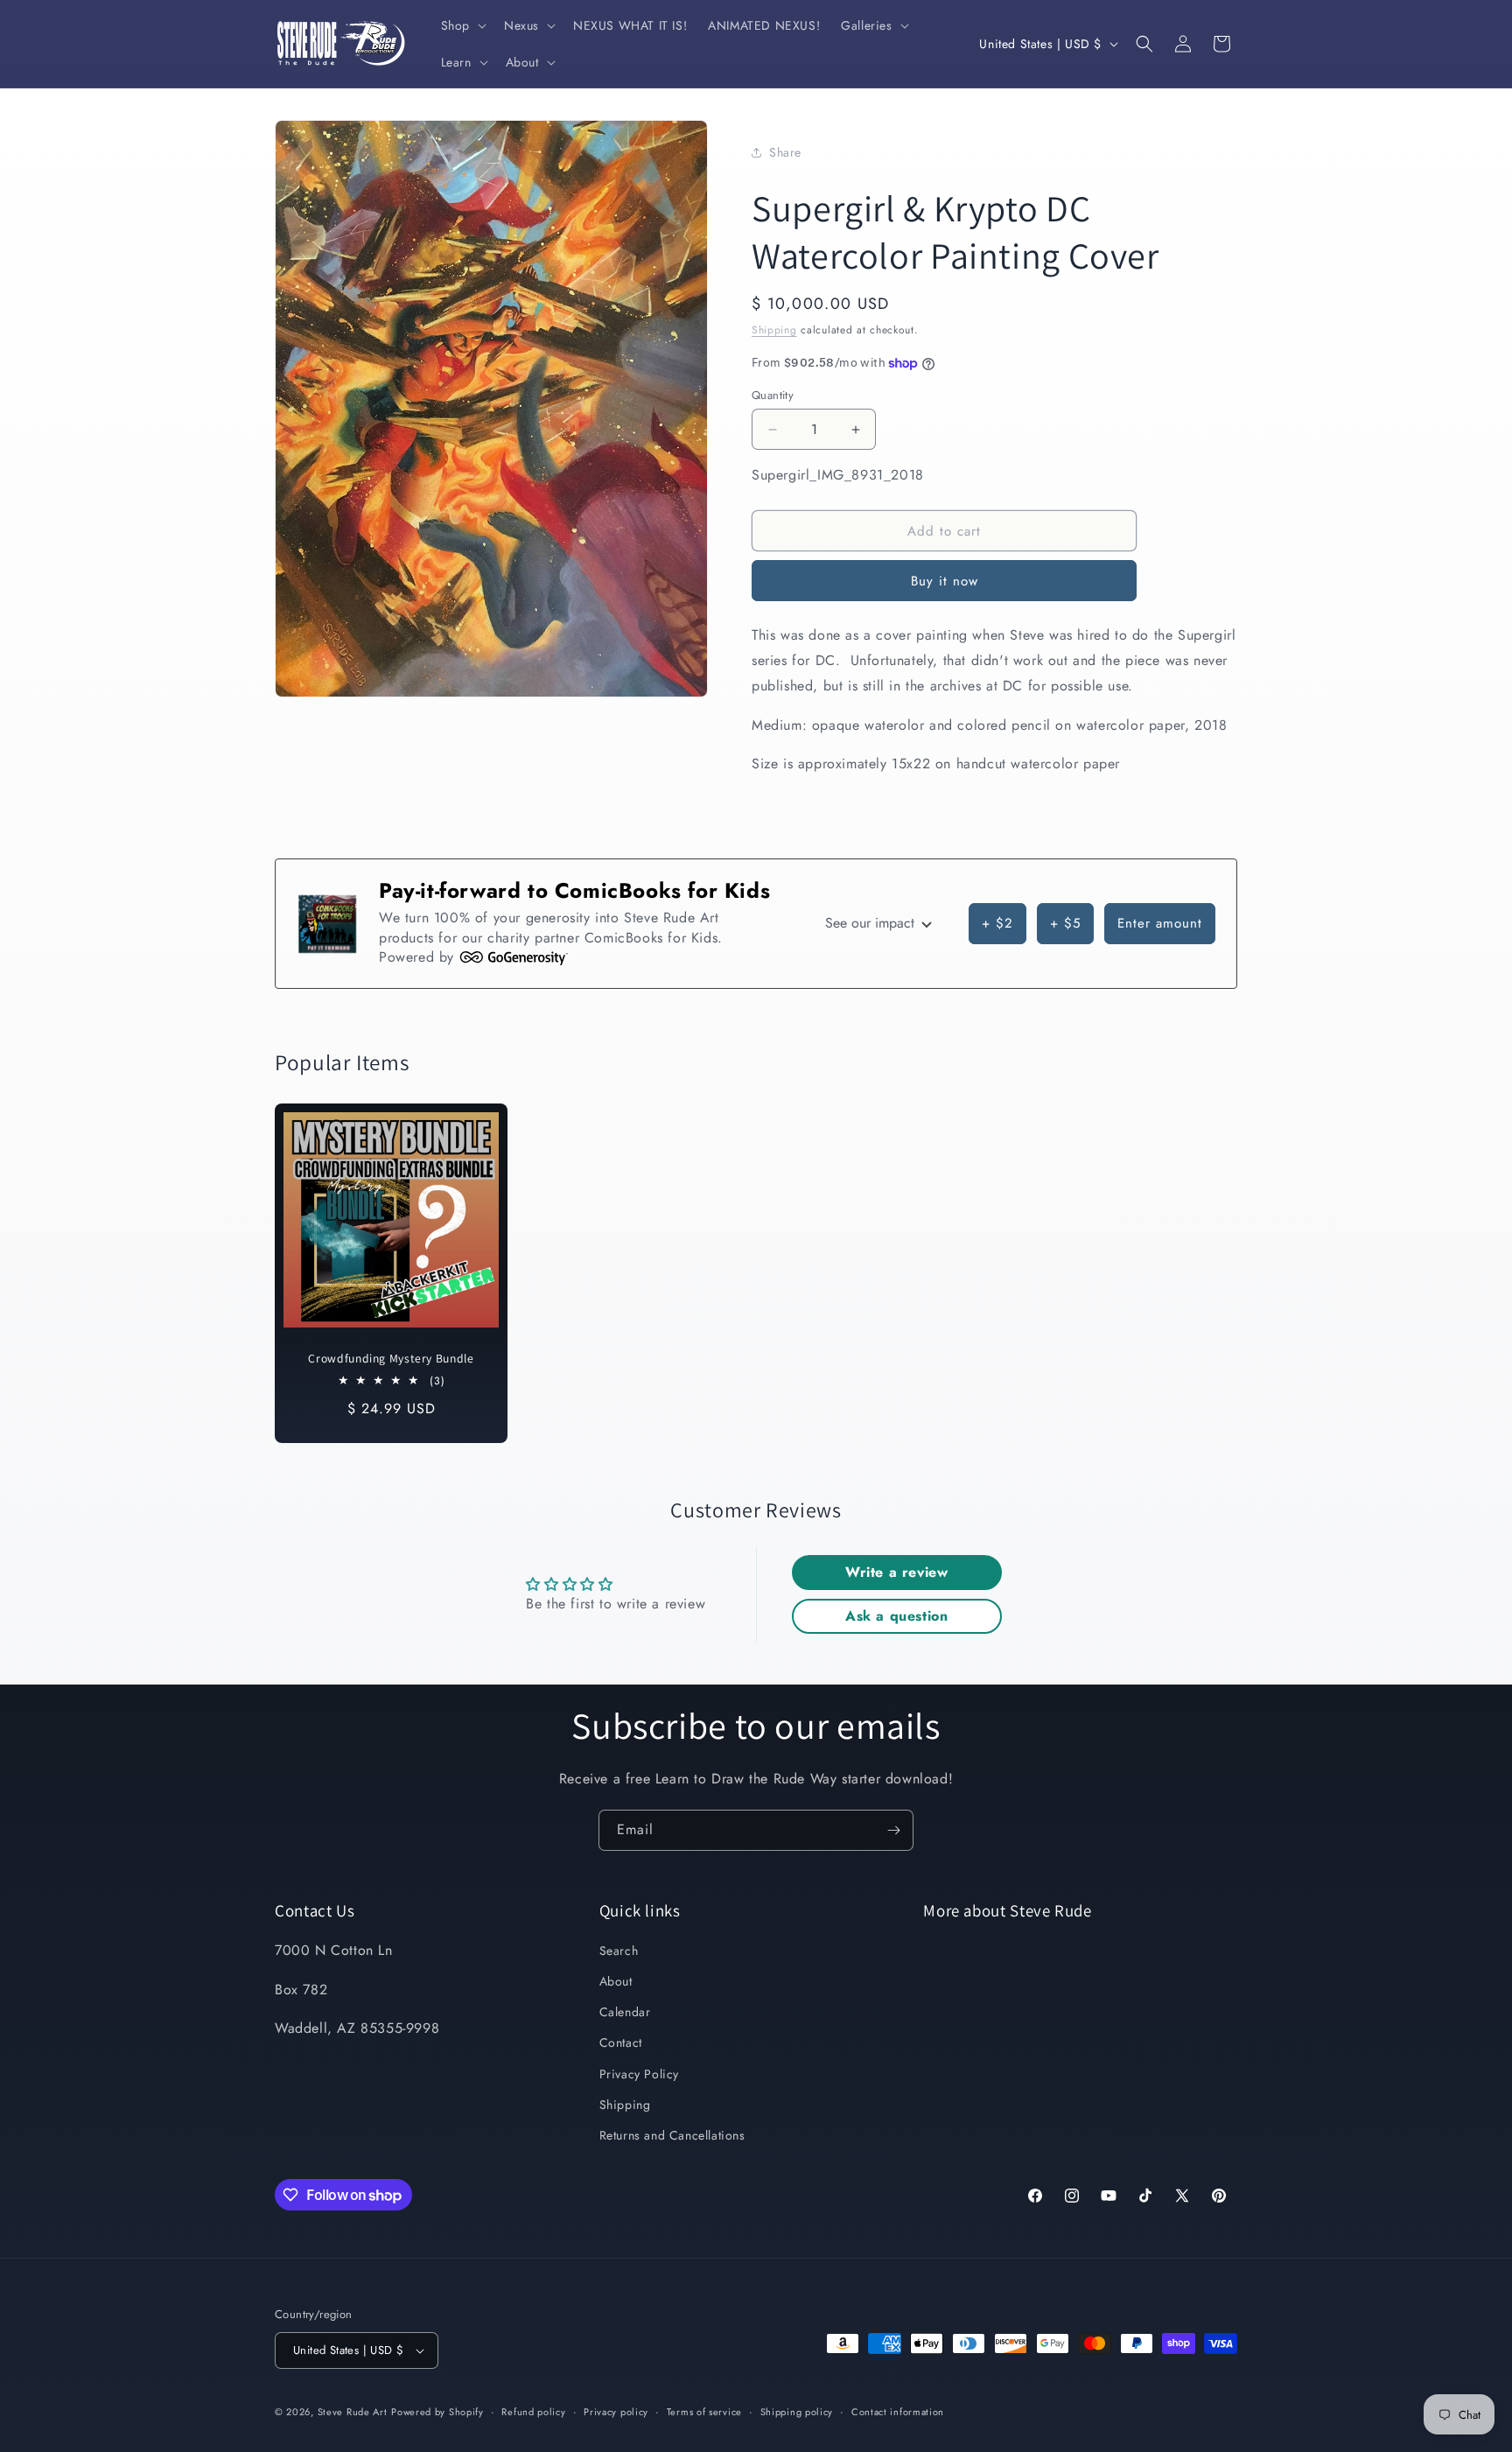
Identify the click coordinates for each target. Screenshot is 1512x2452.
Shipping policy (797, 2412)
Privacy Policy (639, 2074)
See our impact (872, 923)
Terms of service (704, 2412)
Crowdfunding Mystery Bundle (391, 1359)
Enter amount (1160, 923)
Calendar (625, 2012)
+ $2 (997, 923)
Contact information (898, 2412)
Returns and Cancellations (672, 2135)
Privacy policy (616, 2412)
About (616, 1981)
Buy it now (945, 581)
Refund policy (533, 2412)
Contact (621, 2042)
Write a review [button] (896, 1572)
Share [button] (785, 152)
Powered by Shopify (437, 2412)
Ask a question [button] (896, 1616)
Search (619, 1951)
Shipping (774, 330)
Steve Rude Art (353, 2412)
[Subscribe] (893, 1830)
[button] (462, 25)
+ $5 (1065, 923)
